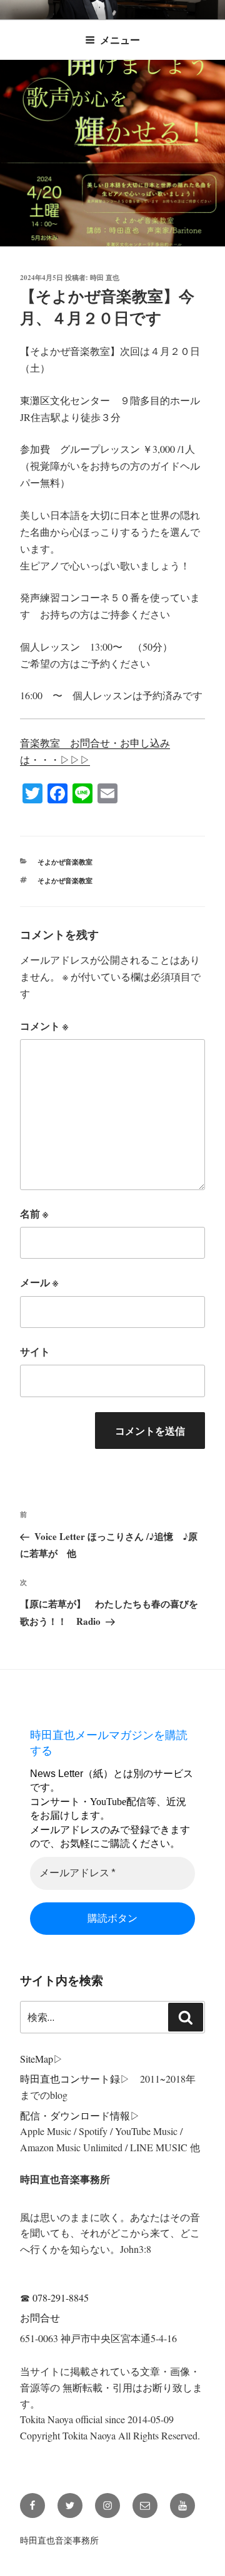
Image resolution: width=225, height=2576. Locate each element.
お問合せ (40, 2317)
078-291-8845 (61, 2298)
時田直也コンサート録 (70, 2079)
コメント (44, 1026)
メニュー (120, 40)
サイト (35, 1351)
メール (39, 1282)
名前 (34, 1213)
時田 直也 (105, 278)
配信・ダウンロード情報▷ (80, 2115)
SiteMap (37, 2059)
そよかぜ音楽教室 (65, 862)
